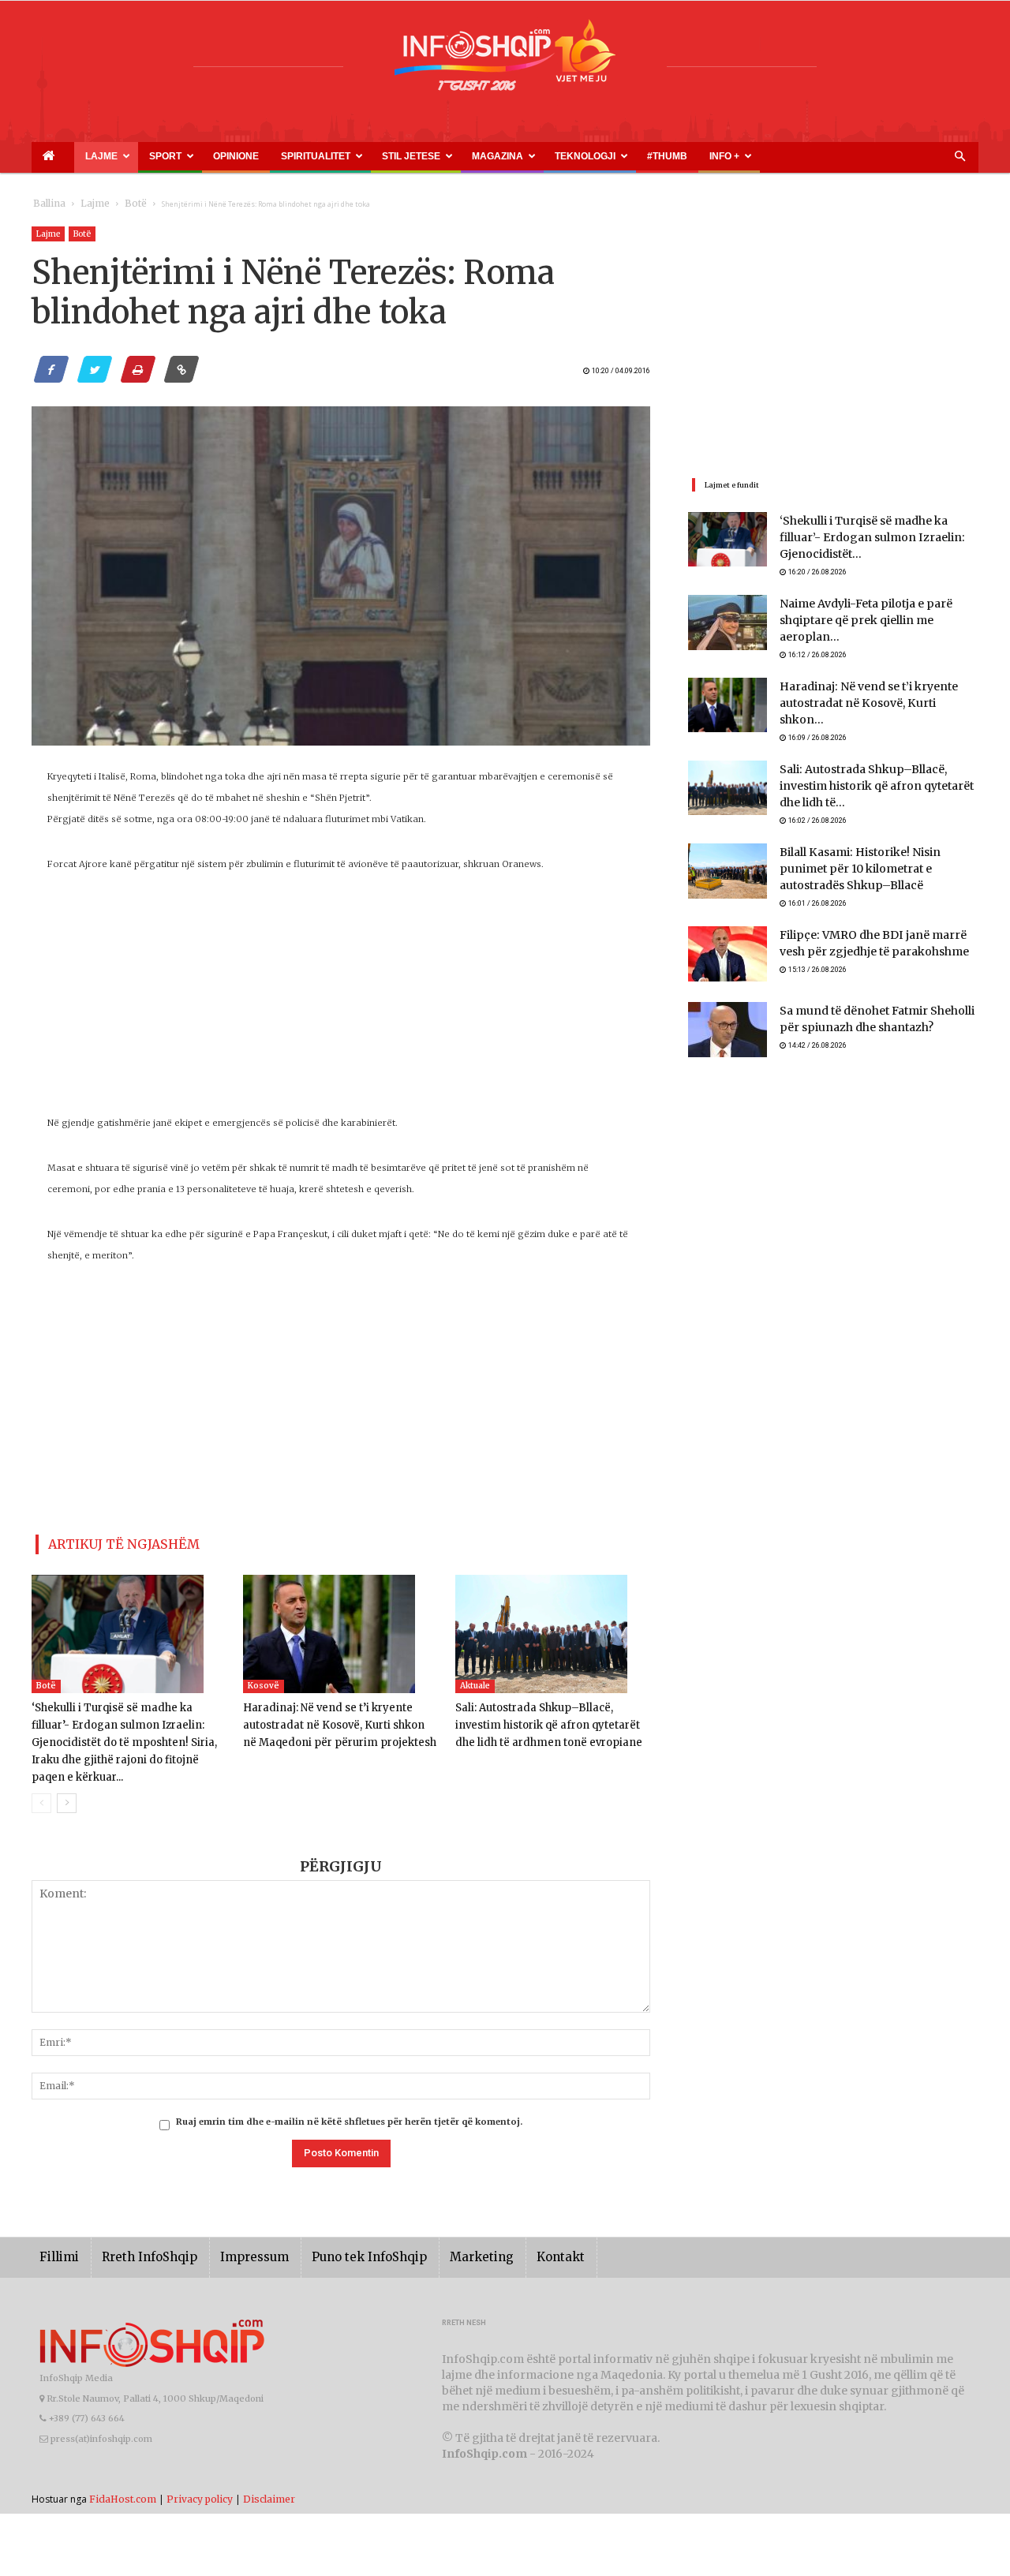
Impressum (232, 2233)
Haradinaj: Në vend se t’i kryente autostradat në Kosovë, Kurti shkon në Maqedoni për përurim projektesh (334, 1719)
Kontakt (507, 2233)
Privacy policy (200, 2475)
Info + (550, 156)
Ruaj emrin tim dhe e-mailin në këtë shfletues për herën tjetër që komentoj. (349, 2098)
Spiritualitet (237, 156)
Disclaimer (269, 2475)
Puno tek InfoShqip (335, 2233)
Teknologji (450, 156)
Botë (120, 204)
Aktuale (475, 1679)
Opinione (178, 156)
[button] (959, 157)
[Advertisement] (341, 1002)
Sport (127, 156)
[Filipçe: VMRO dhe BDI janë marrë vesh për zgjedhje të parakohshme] (728, 928)
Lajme (77, 156)
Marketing (436, 2233)
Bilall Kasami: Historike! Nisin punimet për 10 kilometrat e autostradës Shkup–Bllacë (872, 841)
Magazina (381, 156)
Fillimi (56, 2233)
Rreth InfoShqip (137, 2233)
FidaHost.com (123, 2475)
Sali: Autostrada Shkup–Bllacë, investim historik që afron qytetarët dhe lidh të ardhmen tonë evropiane (549, 1719)
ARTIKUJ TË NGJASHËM (105, 1541)
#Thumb (511, 156)
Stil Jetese (313, 156)
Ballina (46, 204)
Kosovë (264, 1679)
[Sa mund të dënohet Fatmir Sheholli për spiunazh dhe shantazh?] (728, 1004)
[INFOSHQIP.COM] (505, 61)
